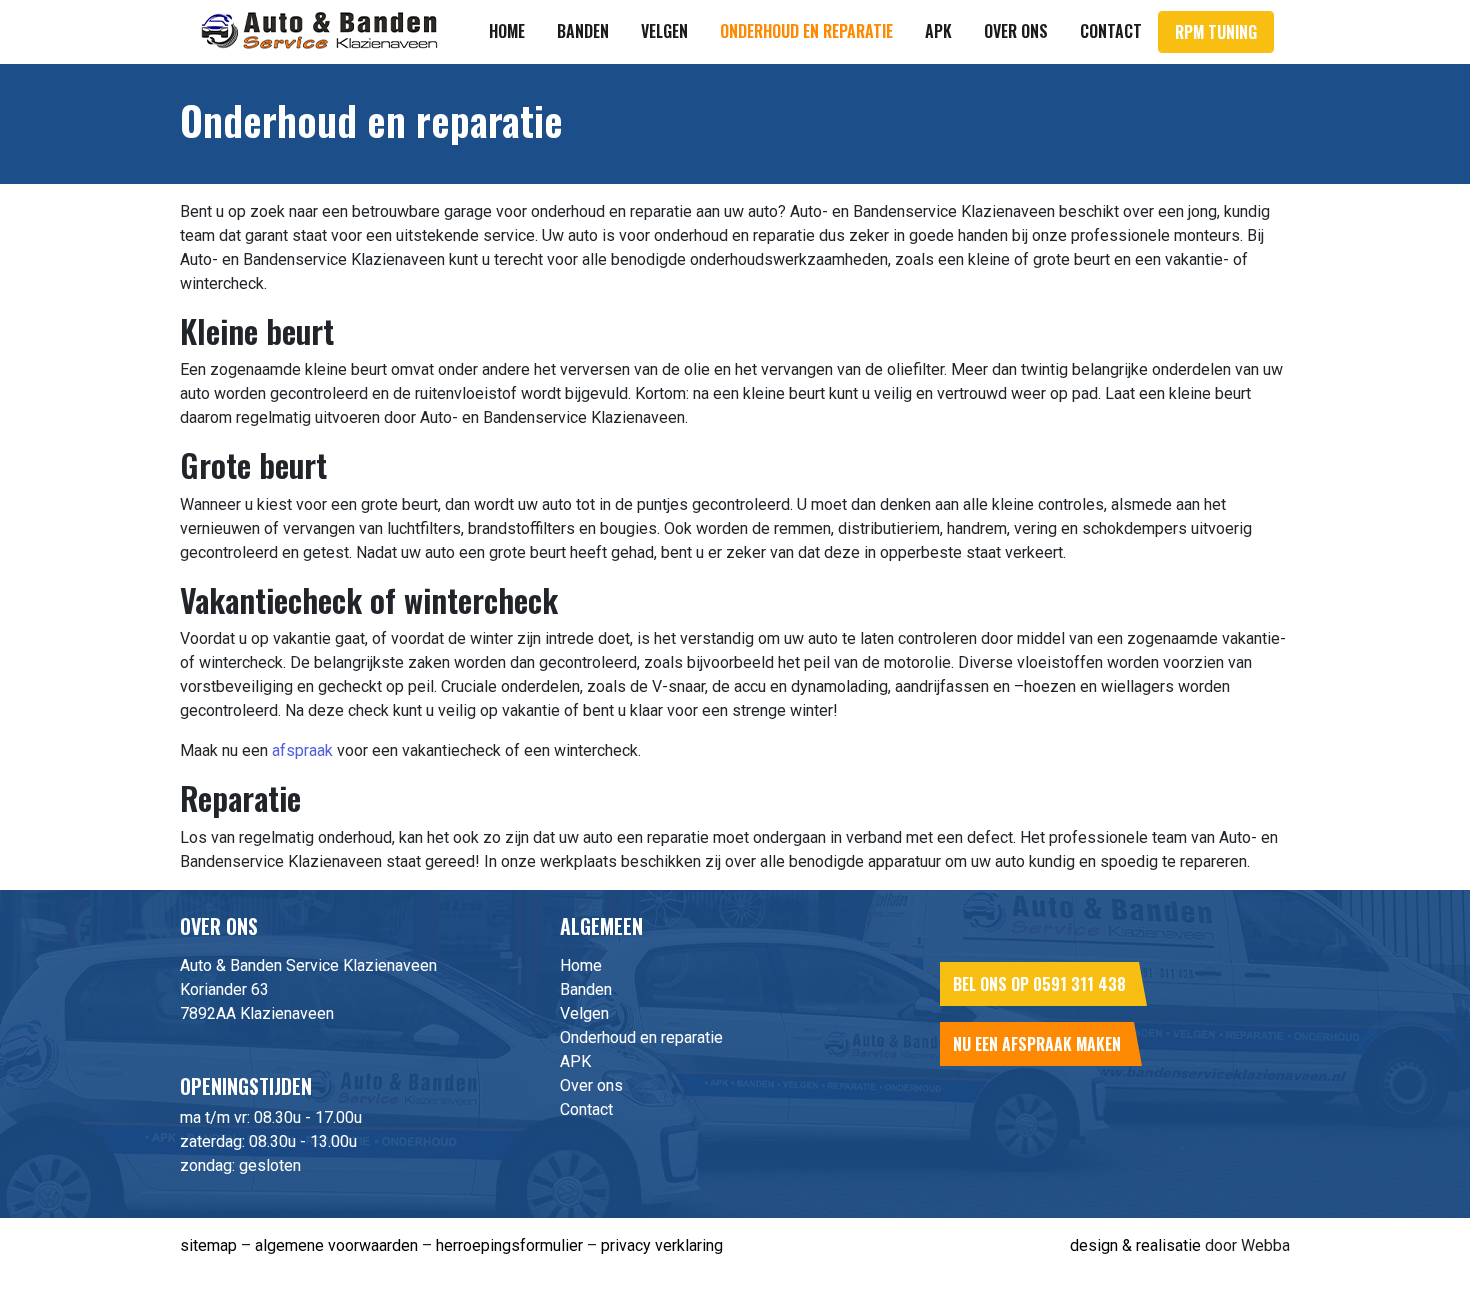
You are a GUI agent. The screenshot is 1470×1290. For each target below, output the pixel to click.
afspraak (302, 750)
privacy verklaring (662, 1245)
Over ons (1016, 31)
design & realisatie (1135, 1245)
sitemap (208, 1245)
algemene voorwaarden (336, 1245)
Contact (1111, 31)
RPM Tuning (1216, 32)
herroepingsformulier (509, 1245)
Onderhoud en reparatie (806, 31)
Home (507, 31)
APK (938, 31)
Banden (583, 31)
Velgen (664, 31)
